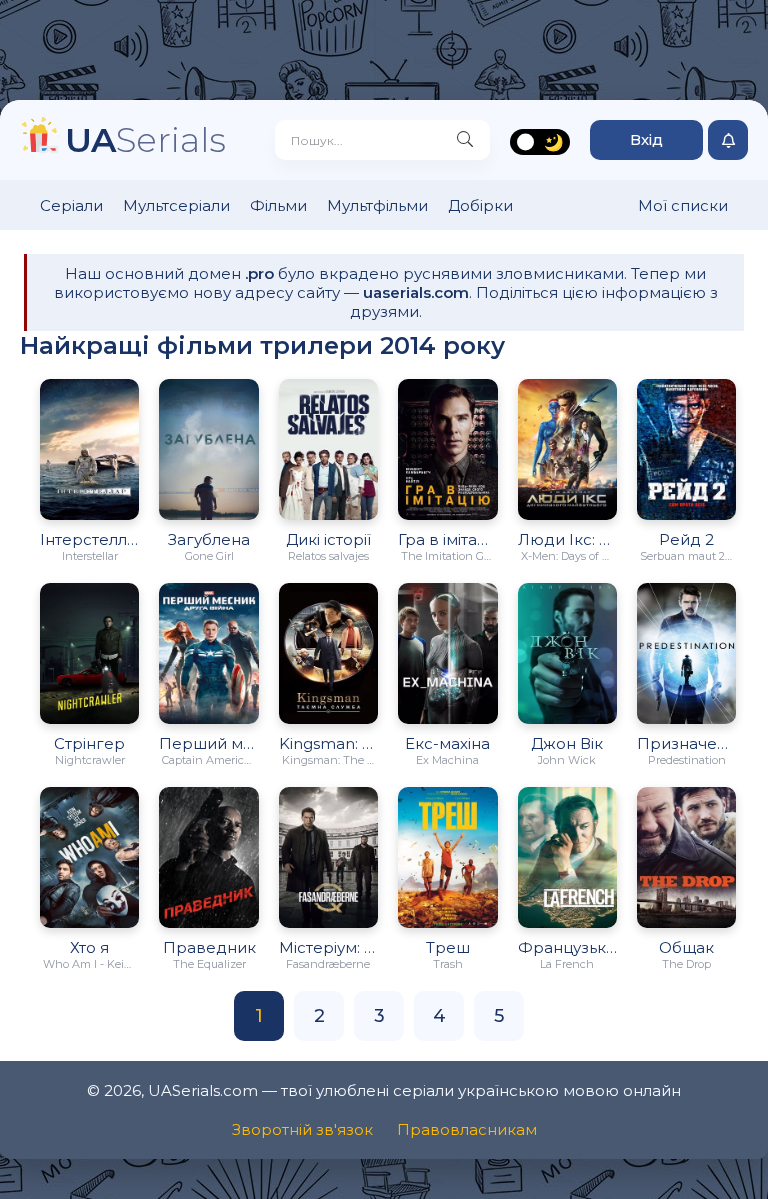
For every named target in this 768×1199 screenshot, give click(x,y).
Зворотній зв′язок (302, 1129)
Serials (145, 139)
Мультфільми (377, 205)
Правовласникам (467, 1129)
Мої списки (683, 205)
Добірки (480, 205)
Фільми (278, 205)
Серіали (71, 205)
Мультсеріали (176, 205)
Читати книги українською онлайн (573, 1121)
